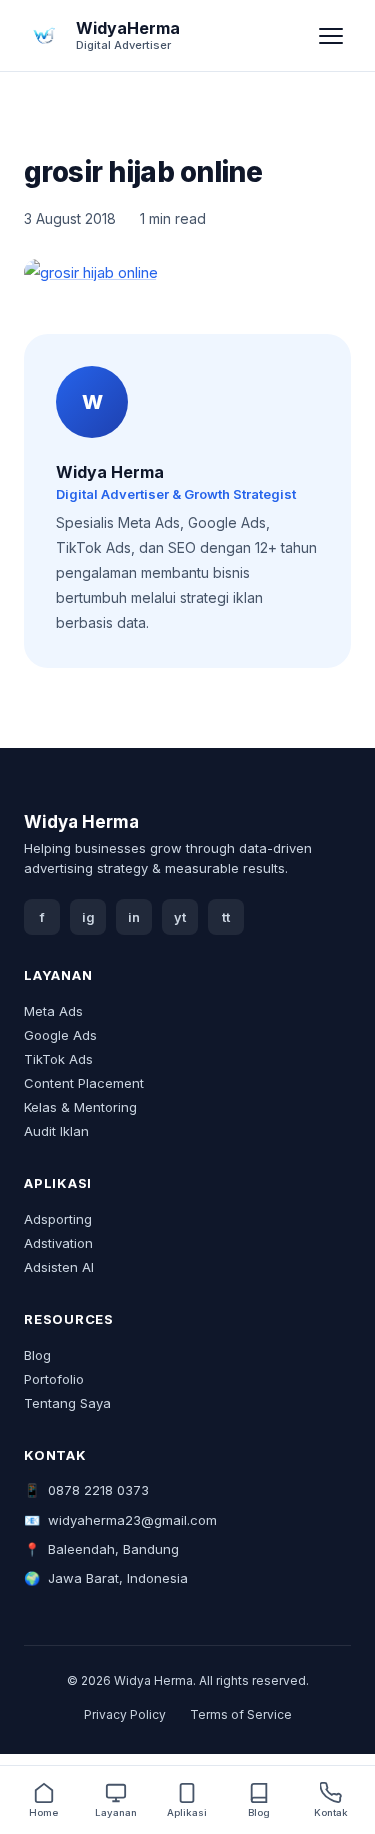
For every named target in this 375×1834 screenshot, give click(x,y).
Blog (37, 1355)
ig (88, 917)
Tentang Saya (67, 1403)
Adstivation (58, 1243)
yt (180, 917)
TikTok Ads (58, 1059)
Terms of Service (241, 1714)
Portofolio (54, 1379)
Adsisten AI (59, 1267)
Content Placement (84, 1083)
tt (226, 917)
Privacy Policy (125, 1714)
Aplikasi (187, 1812)
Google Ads (60, 1035)
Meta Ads (53, 1011)
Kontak (331, 1812)
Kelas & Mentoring (80, 1107)
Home (43, 1812)
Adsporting (58, 1219)
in (134, 917)
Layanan (116, 1812)
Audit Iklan (56, 1131)
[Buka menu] (331, 36)
